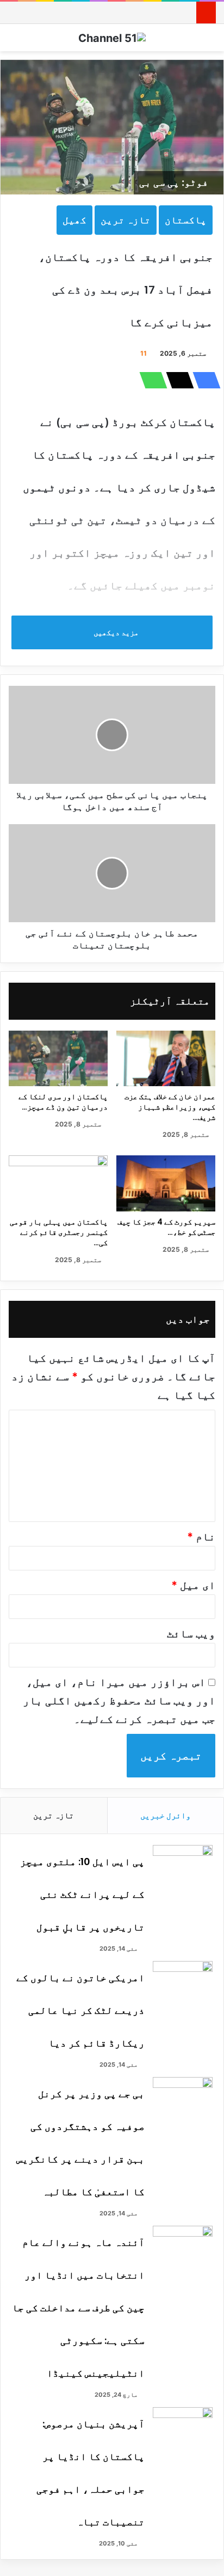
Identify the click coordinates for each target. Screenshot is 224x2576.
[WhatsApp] (150, 380)
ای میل (193, 1585)
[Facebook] (203, 380)
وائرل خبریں (166, 1815)
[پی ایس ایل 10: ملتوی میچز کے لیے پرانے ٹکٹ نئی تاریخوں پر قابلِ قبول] (183, 1865)
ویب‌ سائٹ (191, 1634)
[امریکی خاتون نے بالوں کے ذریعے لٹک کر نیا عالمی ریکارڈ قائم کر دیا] (183, 1981)
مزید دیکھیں (115, 632)
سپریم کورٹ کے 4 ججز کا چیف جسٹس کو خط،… (166, 1227)
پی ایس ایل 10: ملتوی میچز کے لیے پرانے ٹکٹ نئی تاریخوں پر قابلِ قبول (82, 1894)
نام (201, 1537)
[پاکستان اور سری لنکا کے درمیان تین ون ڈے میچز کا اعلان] (58, 1059)
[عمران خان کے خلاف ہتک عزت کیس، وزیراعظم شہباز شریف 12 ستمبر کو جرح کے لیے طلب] (166, 1059)
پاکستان (186, 220)
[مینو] (14, 42)
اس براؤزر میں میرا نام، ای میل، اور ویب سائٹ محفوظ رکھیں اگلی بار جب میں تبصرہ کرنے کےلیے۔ (119, 1701)
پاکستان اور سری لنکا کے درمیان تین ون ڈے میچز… (63, 1102)
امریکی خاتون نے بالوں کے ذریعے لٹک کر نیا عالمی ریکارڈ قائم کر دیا (80, 2010)
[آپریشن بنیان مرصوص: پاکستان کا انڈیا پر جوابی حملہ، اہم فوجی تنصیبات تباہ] (183, 2428)
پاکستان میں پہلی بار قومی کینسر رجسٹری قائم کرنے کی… (59, 1232)
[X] (177, 380)
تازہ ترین (126, 220)
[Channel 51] (112, 38)
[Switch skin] (210, 42)
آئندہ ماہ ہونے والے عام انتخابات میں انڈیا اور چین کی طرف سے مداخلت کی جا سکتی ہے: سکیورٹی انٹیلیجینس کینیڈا (78, 2308)
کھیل (74, 220)
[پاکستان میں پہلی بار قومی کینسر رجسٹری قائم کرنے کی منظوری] (58, 1183)
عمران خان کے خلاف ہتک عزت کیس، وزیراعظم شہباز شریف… (170, 1107)
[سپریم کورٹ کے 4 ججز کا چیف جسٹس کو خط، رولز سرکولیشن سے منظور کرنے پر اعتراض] (166, 1183)
